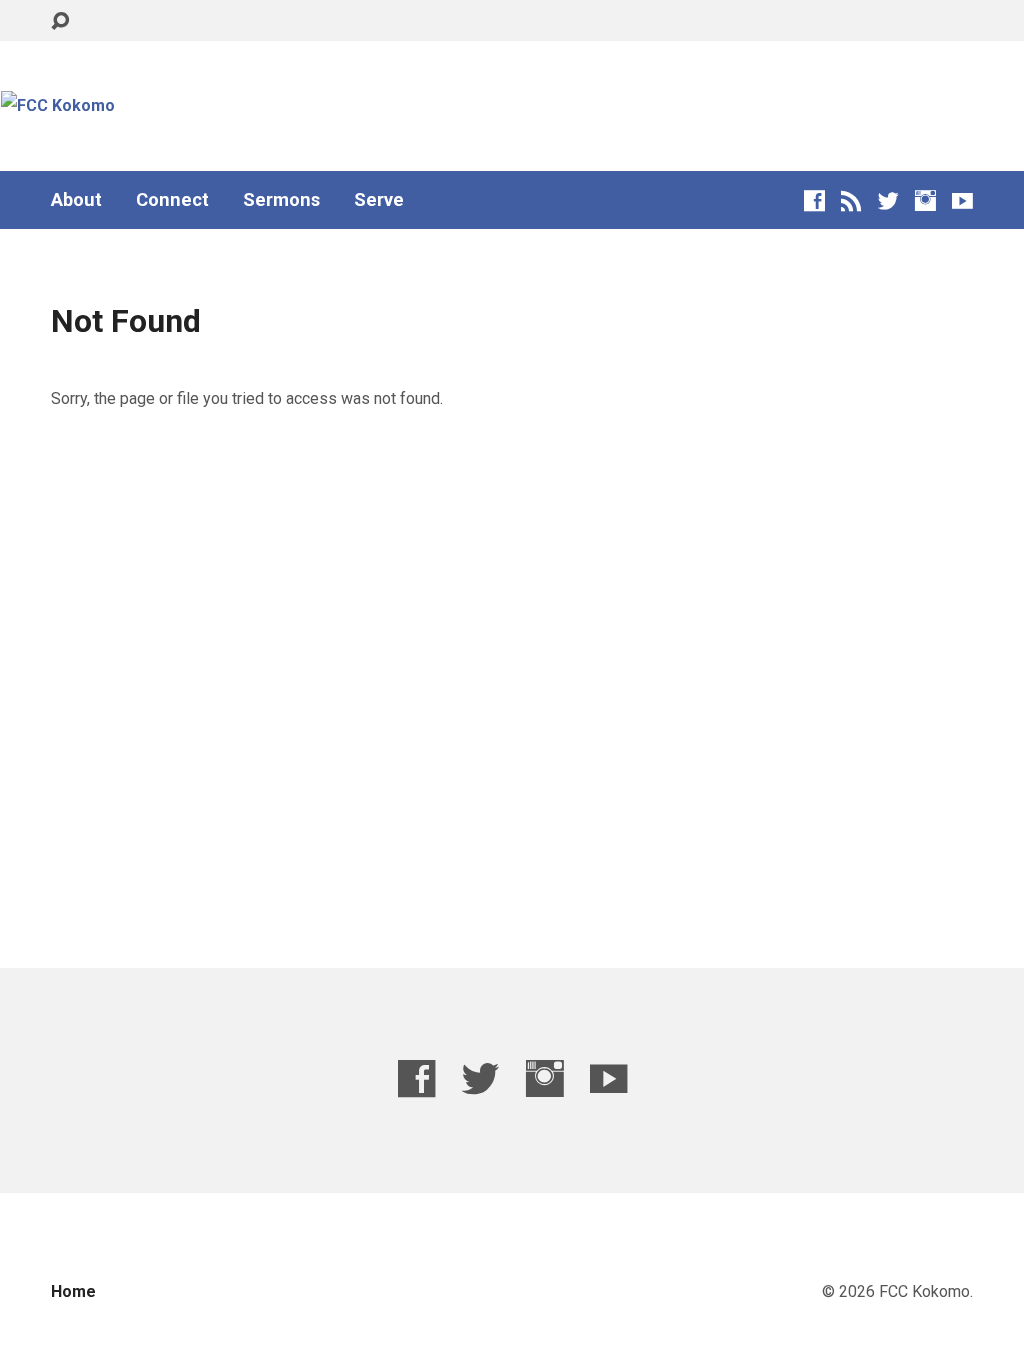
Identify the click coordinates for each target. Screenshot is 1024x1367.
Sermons (281, 200)
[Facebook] (814, 200)
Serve (379, 200)
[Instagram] (925, 200)
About (76, 200)
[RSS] (851, 200)
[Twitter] (888, 200)
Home (73, 1291)
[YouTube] (962, 200)
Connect (172, 200)
